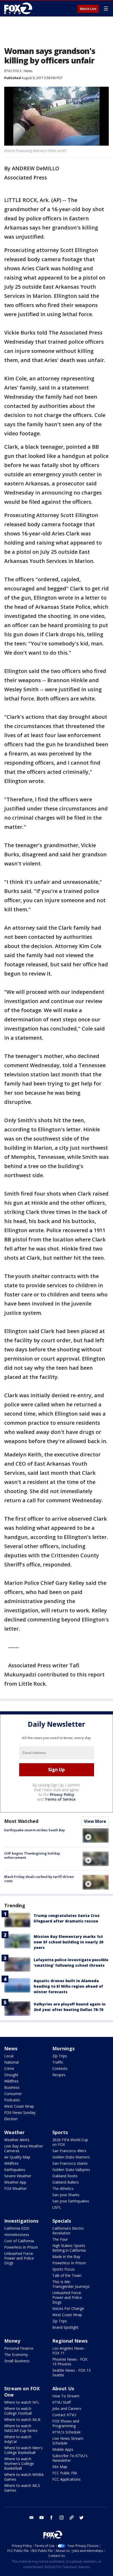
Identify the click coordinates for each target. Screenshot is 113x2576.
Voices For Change (68, 2308)
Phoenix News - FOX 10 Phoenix (70, 2362)
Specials (62, 2221)
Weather (14, 2132)
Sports (60, 2132)
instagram (61, 2518)
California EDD (17, 2228)
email (32, 2518)
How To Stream (66, 2396)
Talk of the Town (67, 2275)
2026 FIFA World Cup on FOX (70, 2142)
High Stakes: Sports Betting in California (69, 2248)
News (28, 71)
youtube (42, 2518)
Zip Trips (60, 2056)
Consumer (13, 2094)
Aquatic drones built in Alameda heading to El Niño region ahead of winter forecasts (68, 1986)
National (11, 2062)
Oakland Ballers (66, 2182)
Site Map (60, 2467)
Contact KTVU (64, 2415)
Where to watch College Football (18, 2411)
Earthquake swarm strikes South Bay (35, 1830)
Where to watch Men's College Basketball (23, 2450)
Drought (11, 2075)
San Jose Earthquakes (71, 2201)
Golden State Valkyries (71, 2170)
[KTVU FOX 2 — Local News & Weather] (19, 8)
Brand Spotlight (65, 2327)
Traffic (58, 2062)
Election (11, 2119)
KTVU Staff (61, 2402)
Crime (9, 2068)
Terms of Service (60, 1799)
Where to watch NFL (22, 2402)
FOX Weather (16, 2188)
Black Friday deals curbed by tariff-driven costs (39, 1879)
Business (12, 2087)
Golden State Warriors (71, 2157)
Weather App (15, 2182)
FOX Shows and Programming (66, 2423)
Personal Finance (19, 2348)
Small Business (17, 2361)
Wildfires (11, 2081)
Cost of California (19, 2241)
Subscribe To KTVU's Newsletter (70, 2458)
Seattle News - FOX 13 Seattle (71, 2373)
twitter (81, 2518)
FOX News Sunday (20, 2112)
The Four (60, 2239)
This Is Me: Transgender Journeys (71, 2284)
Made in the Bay (66, 2257)
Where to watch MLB (22, 2419)
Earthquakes (15, 2170)
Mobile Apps (63, 2449)
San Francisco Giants (70, 2163)
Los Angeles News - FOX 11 (69, 2351)
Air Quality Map (17, 2157)
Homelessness (17, 2235)
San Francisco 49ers (69, 2151)
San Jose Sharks (66, 2195)
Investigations (21, 2221)
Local (9, 2056)
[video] (96, 1835)
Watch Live (88, 9)
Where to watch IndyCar (18, 2439)
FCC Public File (65, 2473)
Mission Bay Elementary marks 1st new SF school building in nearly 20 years (68, 1942)
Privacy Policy (62, 1794)
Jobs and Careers (67, 2408)
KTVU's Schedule (66, 2432)
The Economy (16, 2355)
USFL (57, 2207)
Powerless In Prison (21, 2247)
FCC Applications (66, 2479)
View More (95, 1821)
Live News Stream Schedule (68, 2441)
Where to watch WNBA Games (24, 2477)
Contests (60, 2068)
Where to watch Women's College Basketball (19, 2463)
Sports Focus (63, 2269)
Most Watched (21, 1821)
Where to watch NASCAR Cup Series (21, 2428)
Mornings (63, 2048)
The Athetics (63, 2188)
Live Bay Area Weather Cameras (24, 2148)
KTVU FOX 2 (13, 71)
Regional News (70, 2341)
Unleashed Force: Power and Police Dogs (19, 2258)
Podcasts (12, 2100)
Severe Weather (18, 2176)
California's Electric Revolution (68, 2231)
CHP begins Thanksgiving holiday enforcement (32, 1855)
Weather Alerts (17, 2140)
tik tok (71, 2518)
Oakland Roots (65, 2176)
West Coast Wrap (19, 2106)
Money (12, 2341)
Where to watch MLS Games (22, 2488)
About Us (63, 2388)
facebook (52, 2518)
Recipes (59, 2075)
